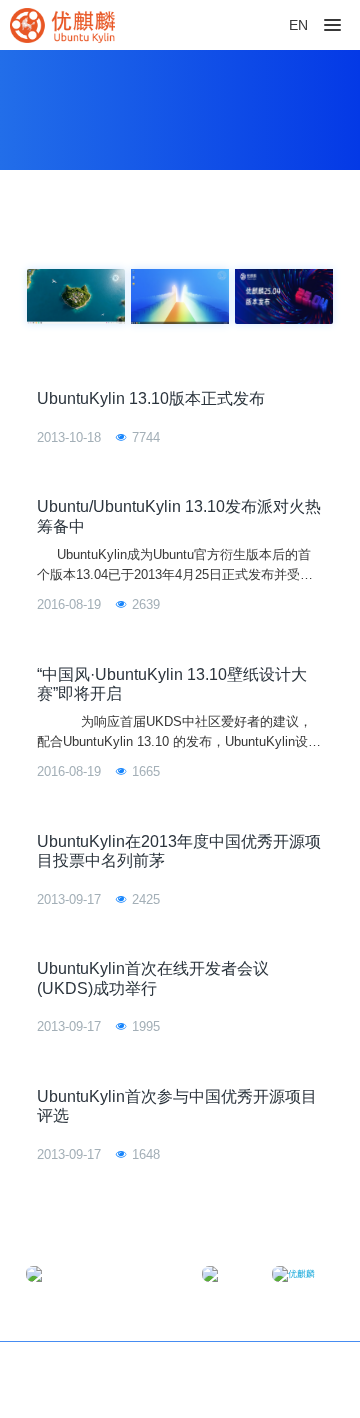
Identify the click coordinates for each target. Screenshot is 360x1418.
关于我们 (307, 1369)
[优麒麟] (62, 25)
